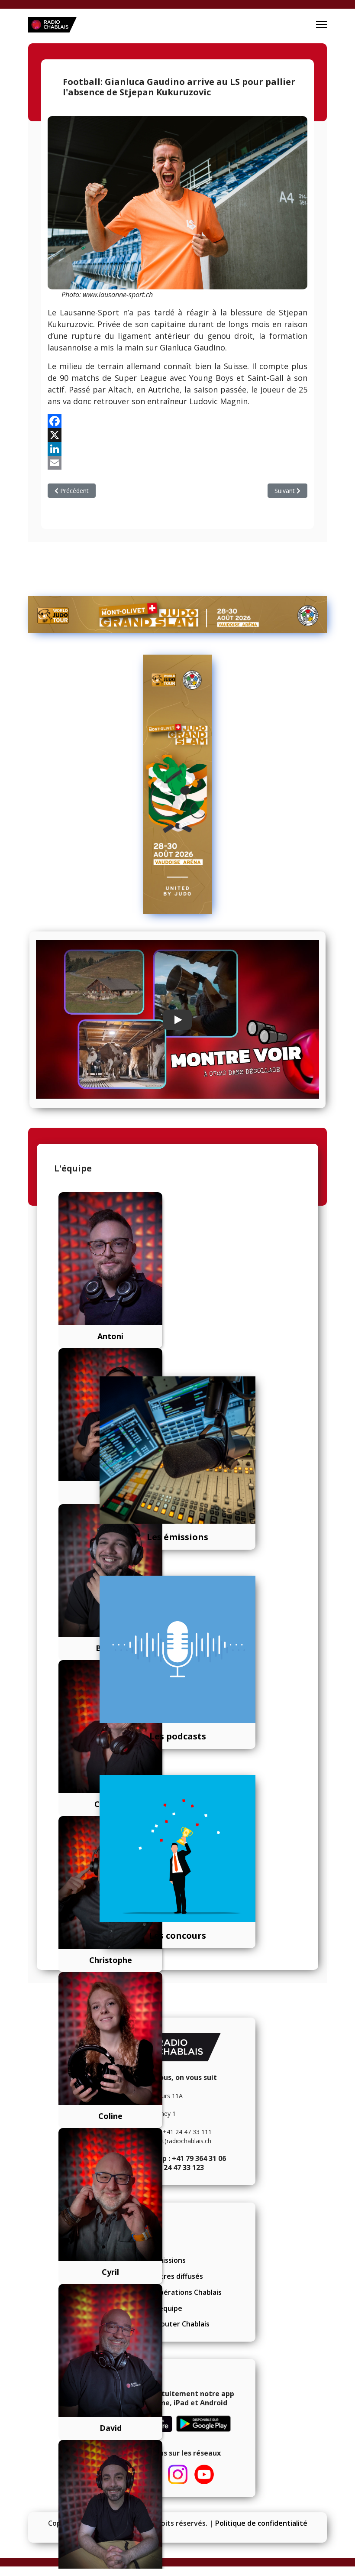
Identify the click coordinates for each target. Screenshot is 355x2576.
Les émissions (177, 1537)
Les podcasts (178, 1736)
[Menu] (321, 25)
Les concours (177, 1935)
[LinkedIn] (177, 449)
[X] (177, 435)
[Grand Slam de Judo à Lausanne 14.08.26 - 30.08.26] (177, 615)
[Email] (177, 463)
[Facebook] (177, 421)
